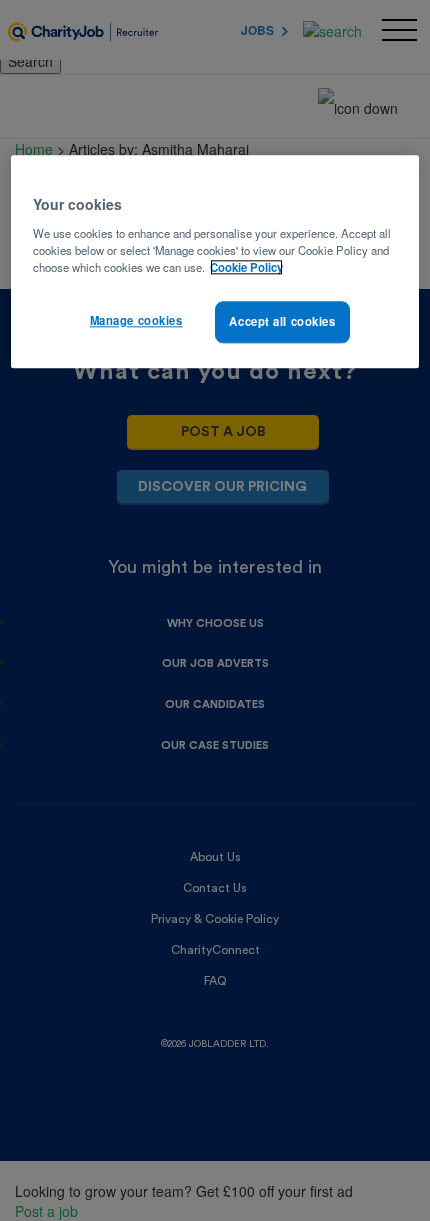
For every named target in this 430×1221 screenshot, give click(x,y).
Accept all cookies (282, 321)
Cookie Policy (246, 267)
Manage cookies (136, 320)
